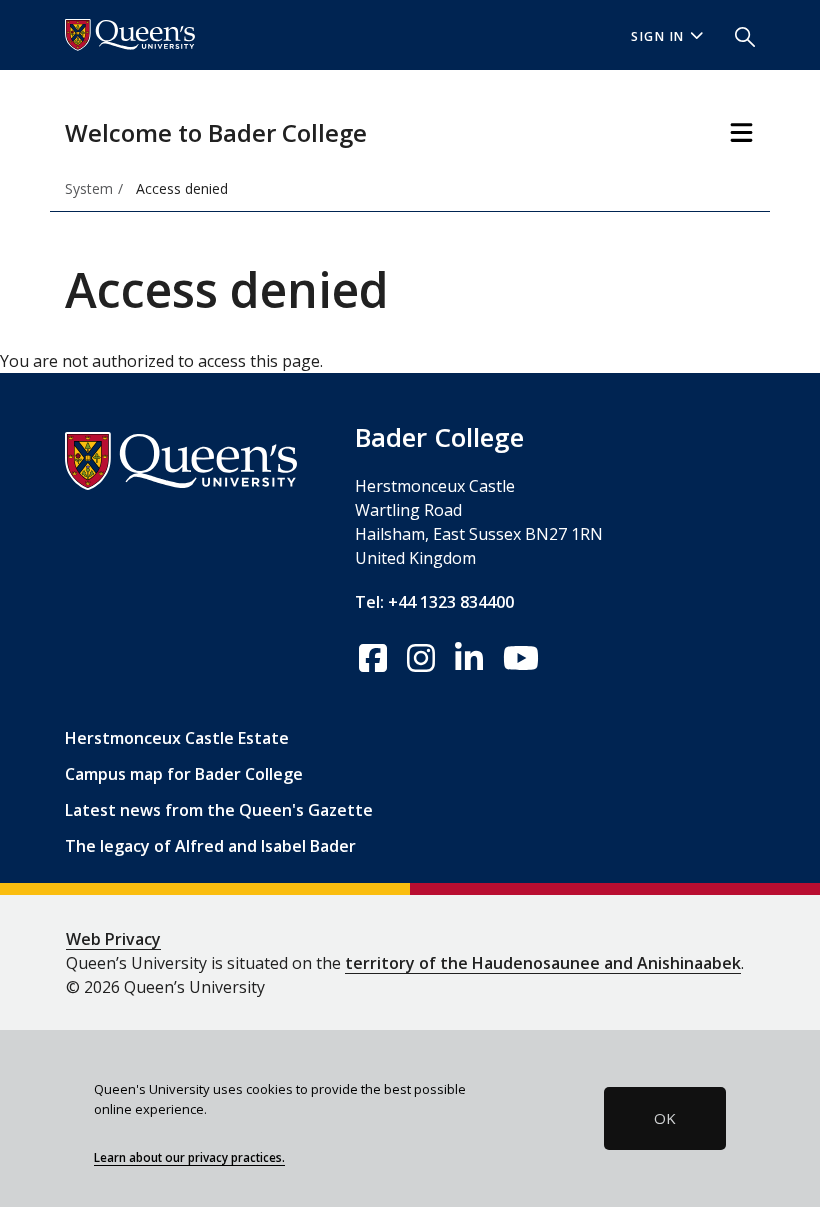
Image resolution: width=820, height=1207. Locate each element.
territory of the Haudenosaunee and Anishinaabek (543, 963)
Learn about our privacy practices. (189, 1157)
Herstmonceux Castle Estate (177, 738)
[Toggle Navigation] (741, 132)
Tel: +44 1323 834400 (434, 602)
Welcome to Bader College (216, 132)
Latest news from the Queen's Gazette (219, 810)
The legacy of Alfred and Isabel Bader (210, 846)
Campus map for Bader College (184, 774)
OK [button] (665, 1118)
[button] (737, 35)
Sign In (658, 36)
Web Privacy (113, 939)
